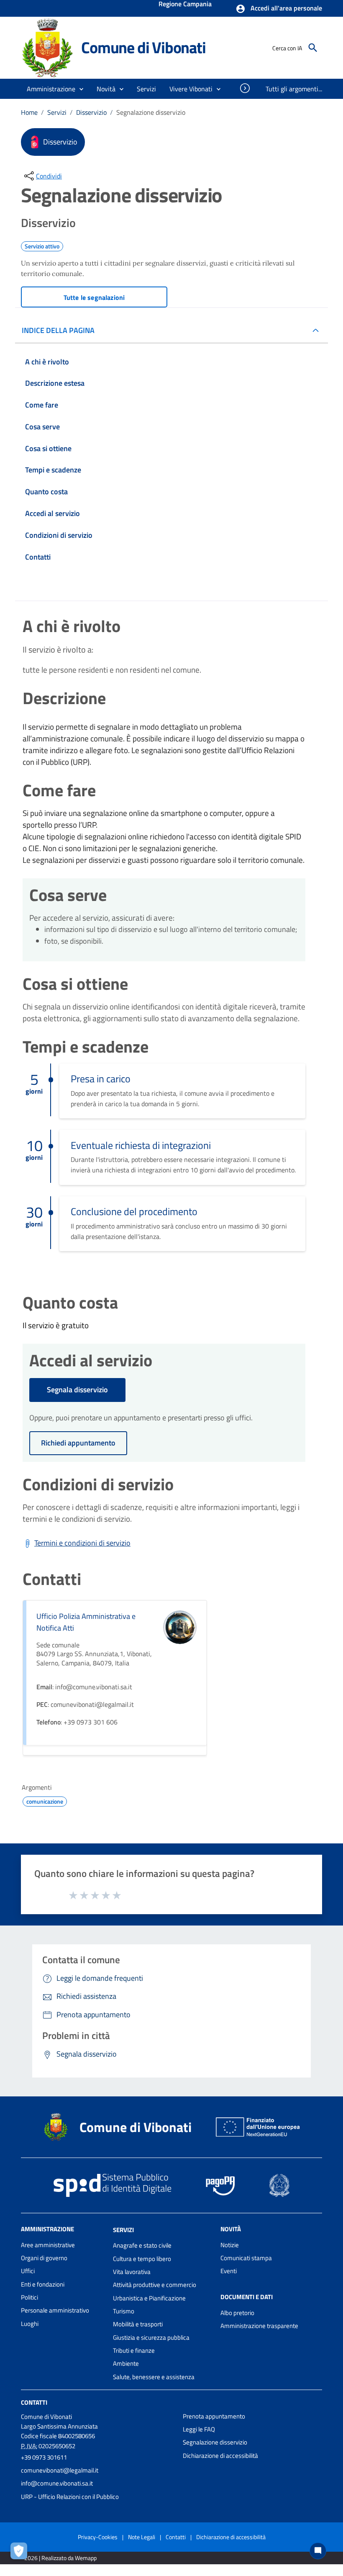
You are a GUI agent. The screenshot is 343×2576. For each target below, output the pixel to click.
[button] (279, 9)
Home (29, 112)
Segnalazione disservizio (215, 2442)
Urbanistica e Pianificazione (149, 2298)
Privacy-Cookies (98, 2537)
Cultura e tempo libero (142, 2259)
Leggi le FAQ (199, 2429)
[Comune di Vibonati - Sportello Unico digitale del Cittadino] (47, 47)
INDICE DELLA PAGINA (58, 330)
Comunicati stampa (246, 2258)
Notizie (230, 2245)
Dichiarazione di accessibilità (220, 2456)
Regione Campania (185, 5)
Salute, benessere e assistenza (154, 2377)
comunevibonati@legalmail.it (60, 2470)
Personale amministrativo (55, 2310)
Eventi (229, 2271)
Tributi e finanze (134, 2350)
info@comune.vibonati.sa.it (57, 2483)
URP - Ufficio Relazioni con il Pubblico (70, 2497)
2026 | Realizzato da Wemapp (60, 2558)
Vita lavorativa (132, 2272)
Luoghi (30, 2324)
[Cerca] (313, 48)
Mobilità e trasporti (138, 2324)
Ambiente (126, 2363)
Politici (29, 2297)
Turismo (124, 2311)
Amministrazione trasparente (259, 2326)
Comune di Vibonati (143, 47)
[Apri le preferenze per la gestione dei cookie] (21, 2553)
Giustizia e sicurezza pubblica (151, 2337)
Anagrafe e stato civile (142, 2245)
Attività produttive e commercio (155, 2285)
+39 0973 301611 (44, 2457)
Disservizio (91, 112)
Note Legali (142, 2537)
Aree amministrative (48, 2245)
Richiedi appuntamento (78, 1443)
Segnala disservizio (77, 1390)
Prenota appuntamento (214, 2416)
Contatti (34, 2402)
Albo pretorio (237, 2313)
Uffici (28, 2271)
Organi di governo (44, 2258)
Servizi (57, 112)
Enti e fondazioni (43, 2284)
